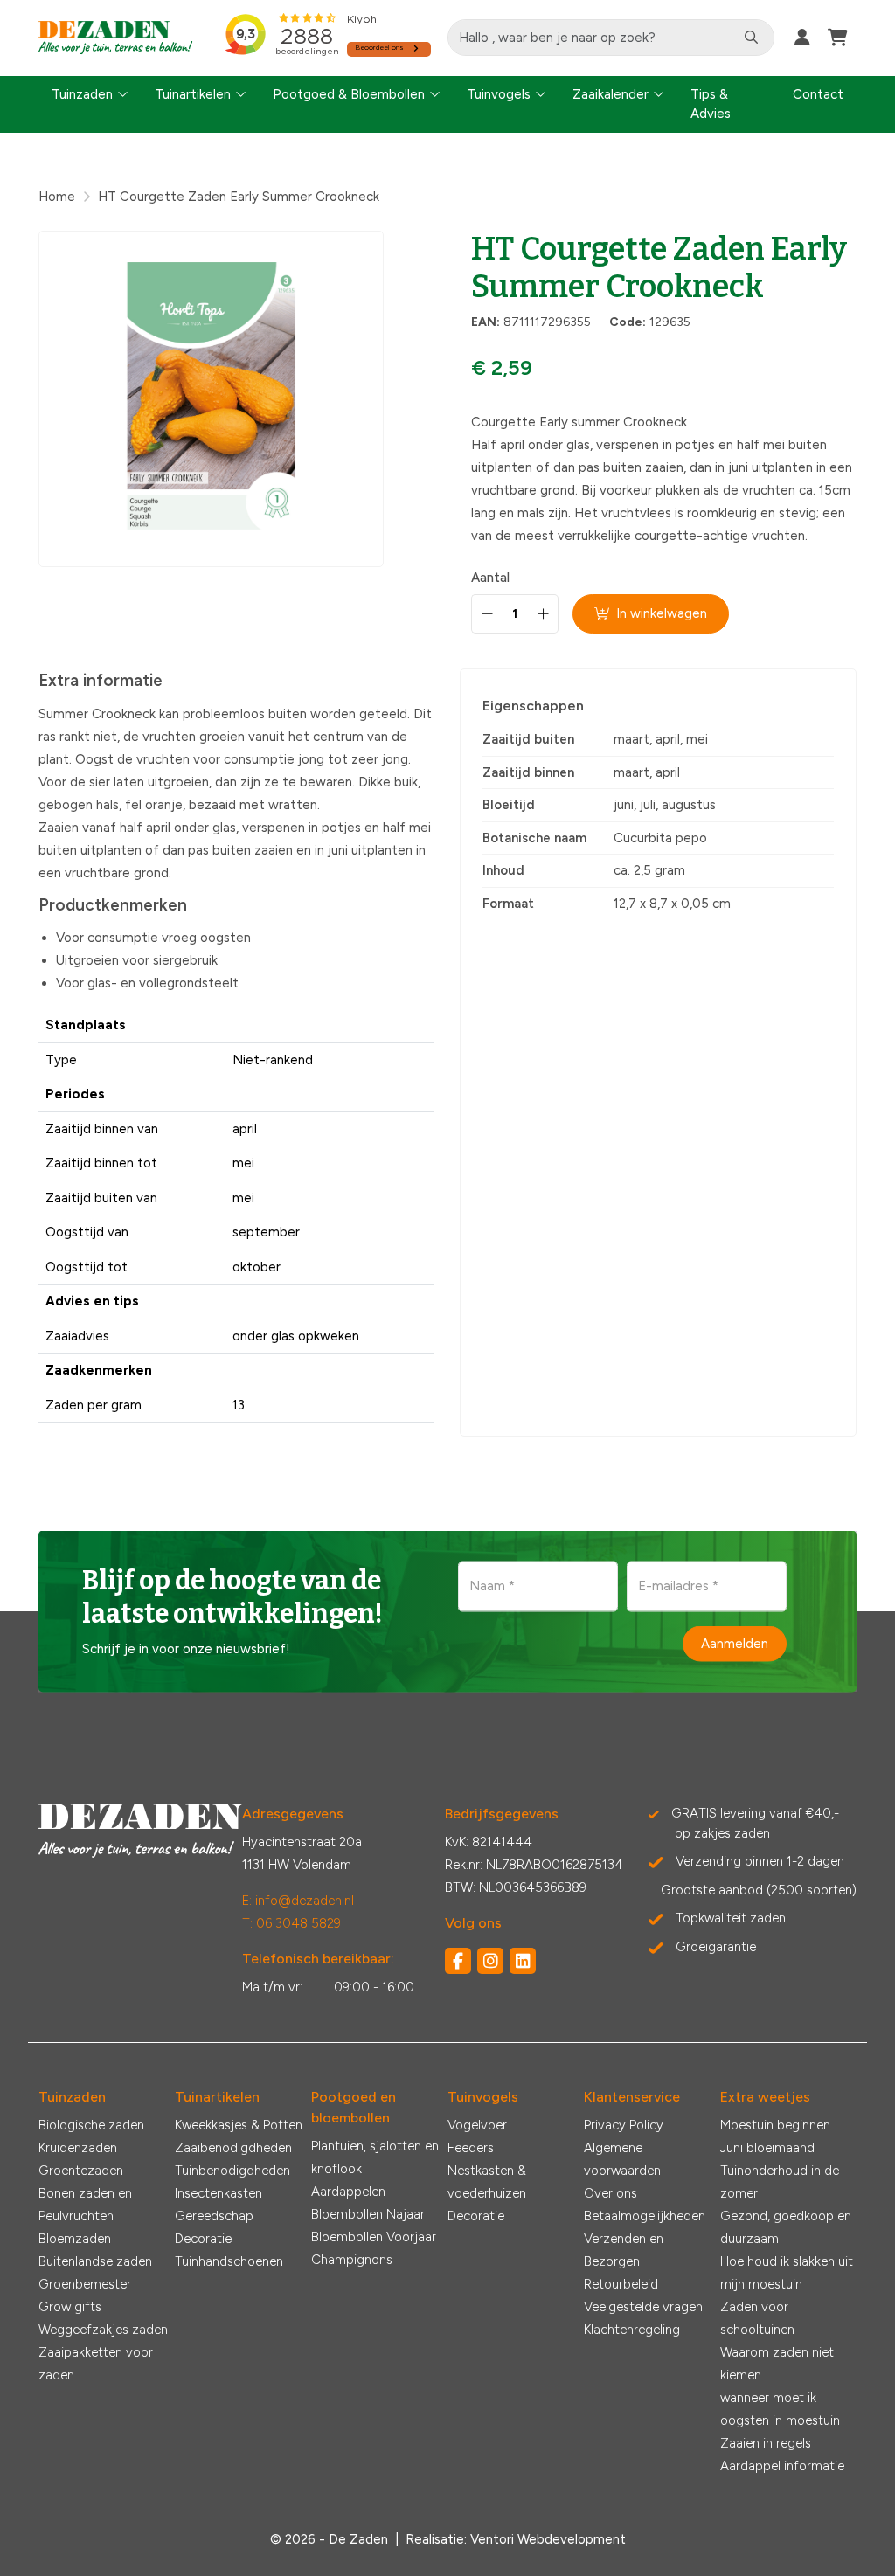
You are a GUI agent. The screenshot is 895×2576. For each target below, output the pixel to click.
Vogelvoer (477, 2125)
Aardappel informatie (782, 2466)
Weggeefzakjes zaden (103, 2330)
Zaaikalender (611, 94)
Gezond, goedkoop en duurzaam (786, 2227)
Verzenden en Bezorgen (624, 2250)
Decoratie (203, 2239)
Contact (818, 94)
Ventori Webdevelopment (548, 2539)
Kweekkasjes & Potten (239, 2125)
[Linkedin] (523, 1961)
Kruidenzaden (78, 2148)
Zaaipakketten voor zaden (96, 2364)
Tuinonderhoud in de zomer (780, 2182)
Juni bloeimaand (767, 2148)
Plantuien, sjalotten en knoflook (375, 2157)
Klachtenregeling (632, 2330)
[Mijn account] (802, 38)
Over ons (611, 2193)
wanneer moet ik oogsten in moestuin (780, 2409)
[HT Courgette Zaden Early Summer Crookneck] (211, 399)
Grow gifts (70, 2307)
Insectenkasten (219, 2193)
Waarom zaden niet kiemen (777, 2364)
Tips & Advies (711, 104)
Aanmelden (735, 1644)
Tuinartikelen (193, 94)
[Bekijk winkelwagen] (838, 38)
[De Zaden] (116, 38)
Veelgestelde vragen (643, 2307)
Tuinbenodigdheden (232, 2171)
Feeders (471, 2148)
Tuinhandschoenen (229, 2261)
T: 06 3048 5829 (291, 1923)
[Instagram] (490, 1961)
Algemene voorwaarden (622, 2159)
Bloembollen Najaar (368, 2214)
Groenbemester (85, 2284)
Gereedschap (214, 2216)
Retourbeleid (621, 2284)
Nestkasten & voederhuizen (487, 2182)
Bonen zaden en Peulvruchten (85, 2205)
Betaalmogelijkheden (645, 2216)
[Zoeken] (751, 38)
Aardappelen (348, 2192)
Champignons (352, 2260)
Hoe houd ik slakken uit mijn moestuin (787, 2273)
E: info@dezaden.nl (298, 1901)
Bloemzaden (75, 2239)
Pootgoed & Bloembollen (349, 94)
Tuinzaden (82, 94)
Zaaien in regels (766, 2443)
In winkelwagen (662, 613)
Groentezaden (81, 2171)
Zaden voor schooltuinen (757, 2318)
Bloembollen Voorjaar (374, 2237)
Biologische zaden (91, 2125)
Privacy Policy (624, 2125)
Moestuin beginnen (775, 2125)
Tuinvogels (499, 94)
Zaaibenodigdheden (233, 2148)
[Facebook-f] (458, 1961)
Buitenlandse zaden (95, 2261)
